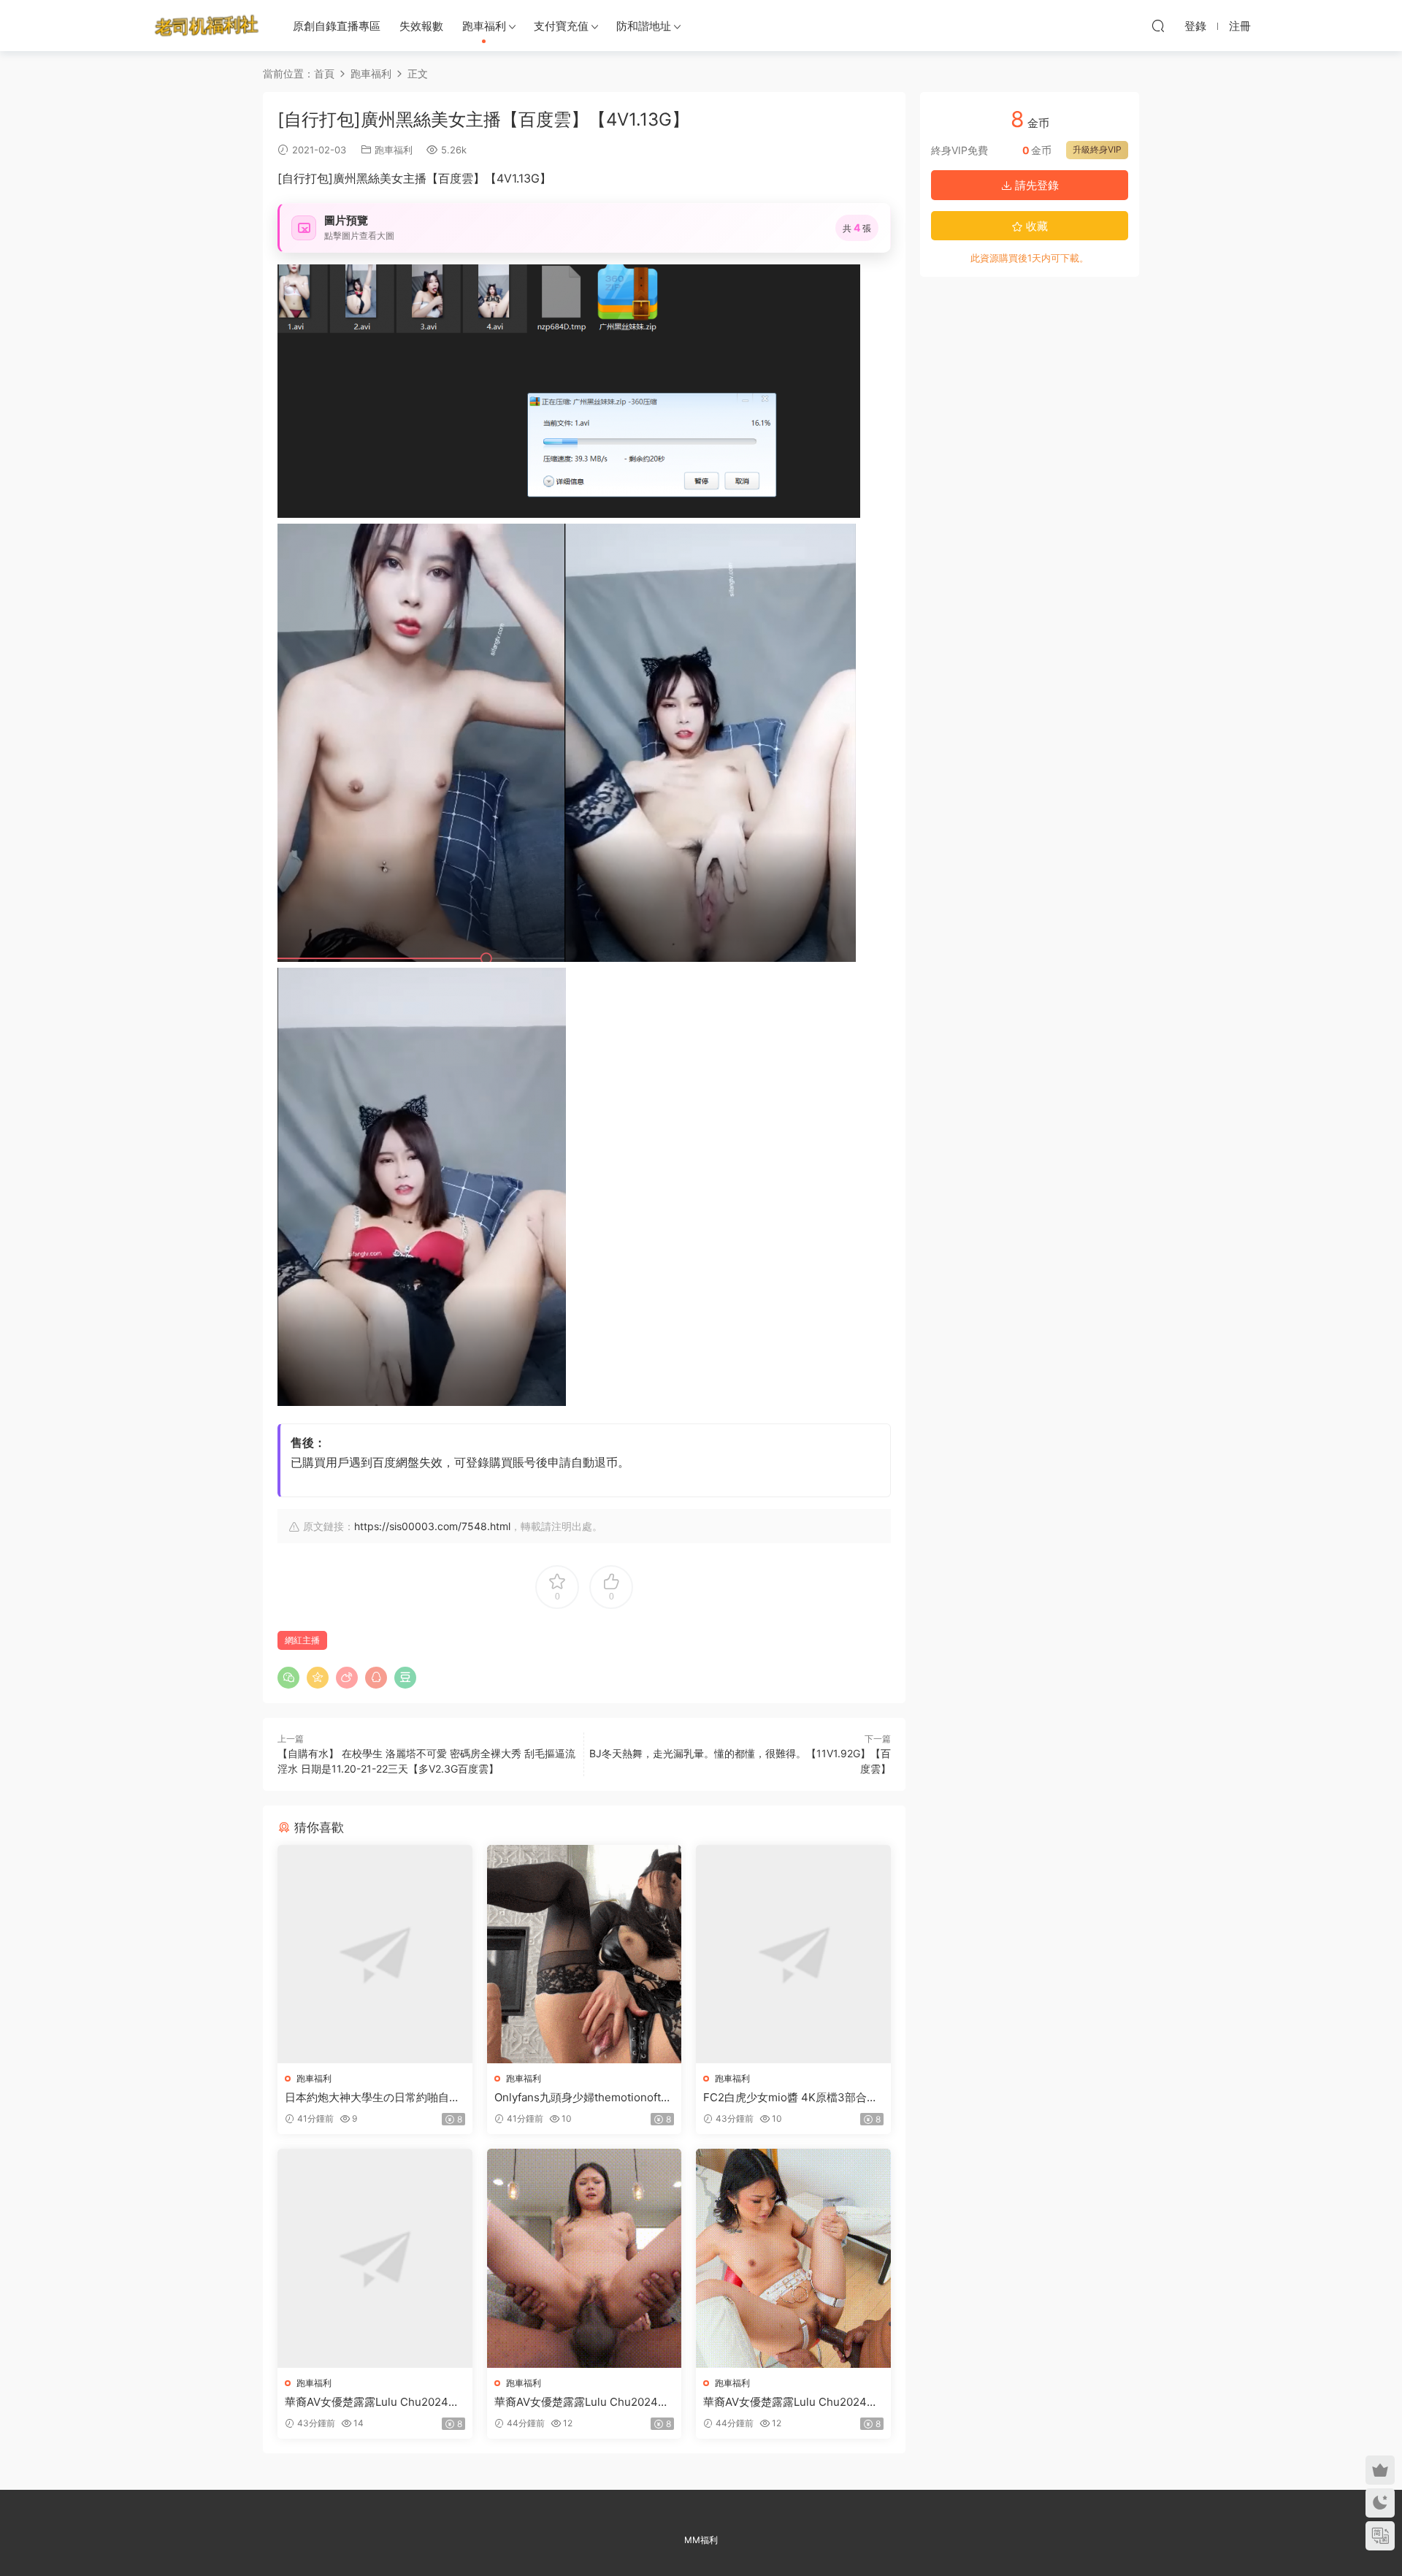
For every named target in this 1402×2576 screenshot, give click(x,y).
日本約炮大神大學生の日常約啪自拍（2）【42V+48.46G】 (372, 2098)
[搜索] (1158, 26)
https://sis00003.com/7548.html (432, 1526)
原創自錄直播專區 (337, 26)
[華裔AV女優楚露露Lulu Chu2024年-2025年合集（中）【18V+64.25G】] (585, 2258)
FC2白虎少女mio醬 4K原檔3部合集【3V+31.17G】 (790, 2098)
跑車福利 (484, 26)
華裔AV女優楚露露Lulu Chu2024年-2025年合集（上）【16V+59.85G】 (375, 2402)
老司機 (207, 26)
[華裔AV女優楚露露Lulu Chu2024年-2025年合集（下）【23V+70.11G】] (793, 2258)
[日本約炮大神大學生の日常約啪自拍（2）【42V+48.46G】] (375, 1954)
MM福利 (701, 2540)
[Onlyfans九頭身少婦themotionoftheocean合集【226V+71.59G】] (585, 1954)
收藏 (1035, 226)
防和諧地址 (644, 26)
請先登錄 (1035, 185)
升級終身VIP (1097, 149)
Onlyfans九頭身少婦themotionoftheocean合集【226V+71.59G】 (584, 2098)
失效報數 (421, 26)
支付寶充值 (561, 26)
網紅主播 (302, 1640)
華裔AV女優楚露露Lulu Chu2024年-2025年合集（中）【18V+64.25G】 (584, 2402)
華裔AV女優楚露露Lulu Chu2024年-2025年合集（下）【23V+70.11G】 (793, 2402)
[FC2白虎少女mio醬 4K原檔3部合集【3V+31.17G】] (793, 1954)
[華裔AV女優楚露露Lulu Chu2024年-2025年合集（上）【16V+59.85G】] (375, 2258)
